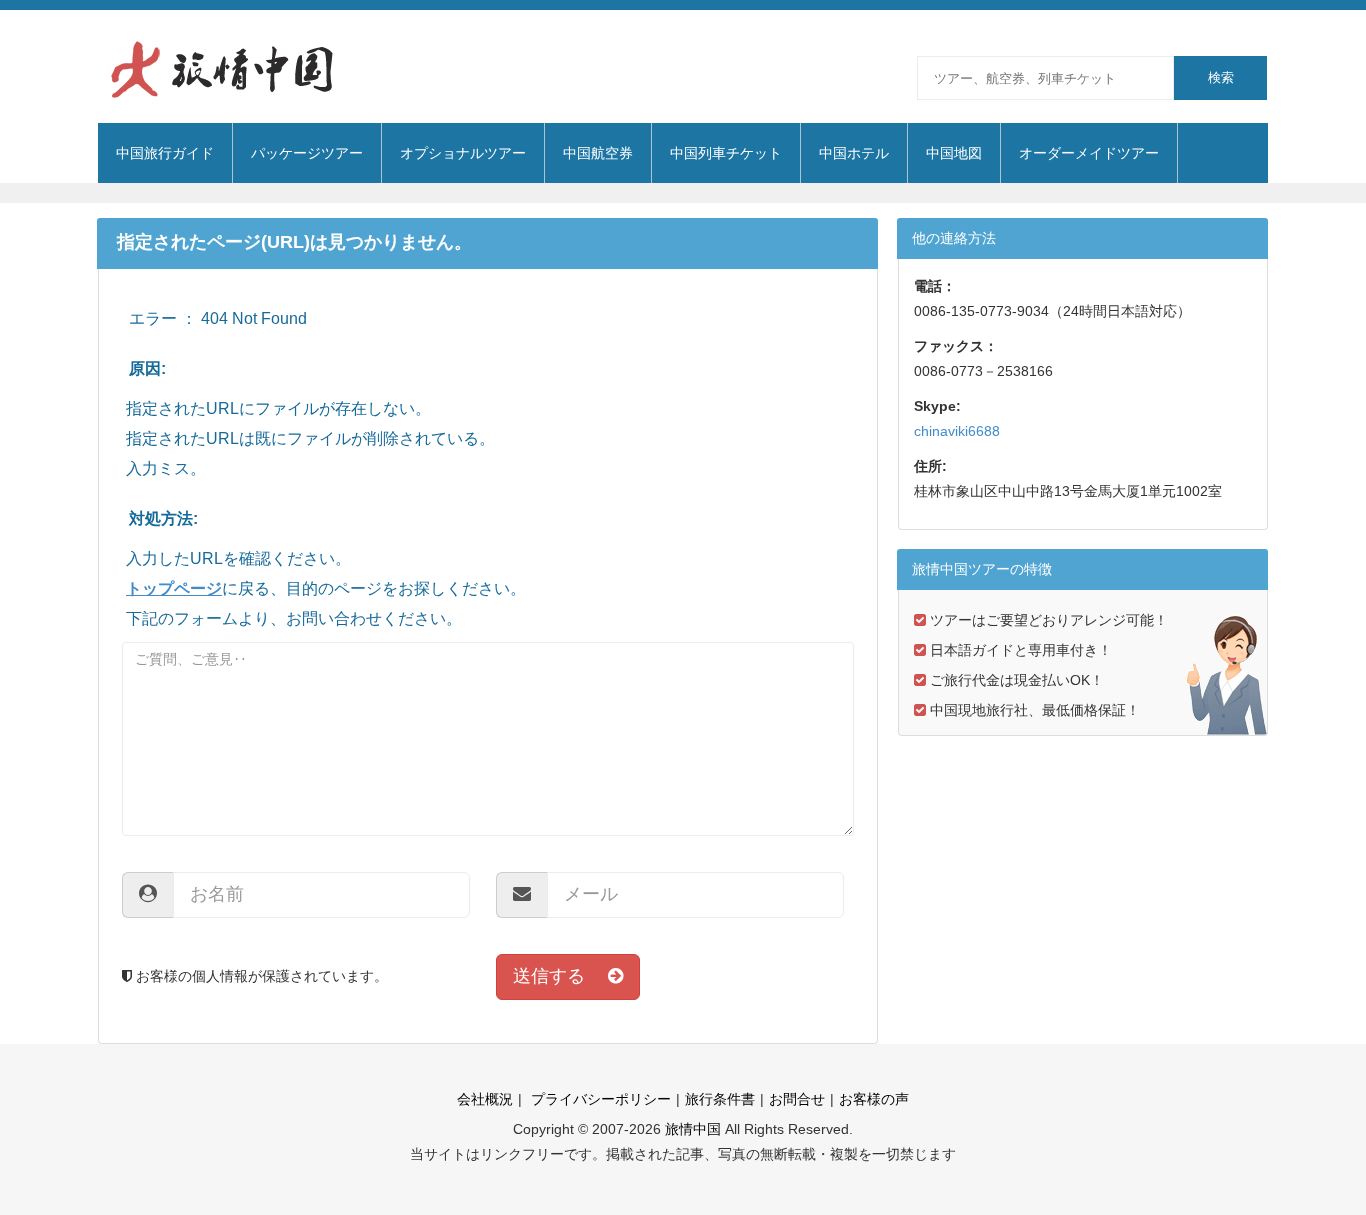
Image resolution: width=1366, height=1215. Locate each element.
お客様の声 (874, 1099)
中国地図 (954, 153)
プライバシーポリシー (599, 1099)
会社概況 (485, 1099)
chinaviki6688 (957, 431)
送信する (560, 976)
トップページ (174, 588)
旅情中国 (693, 1129)
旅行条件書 (720, 1099)
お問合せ (797, 1099)
